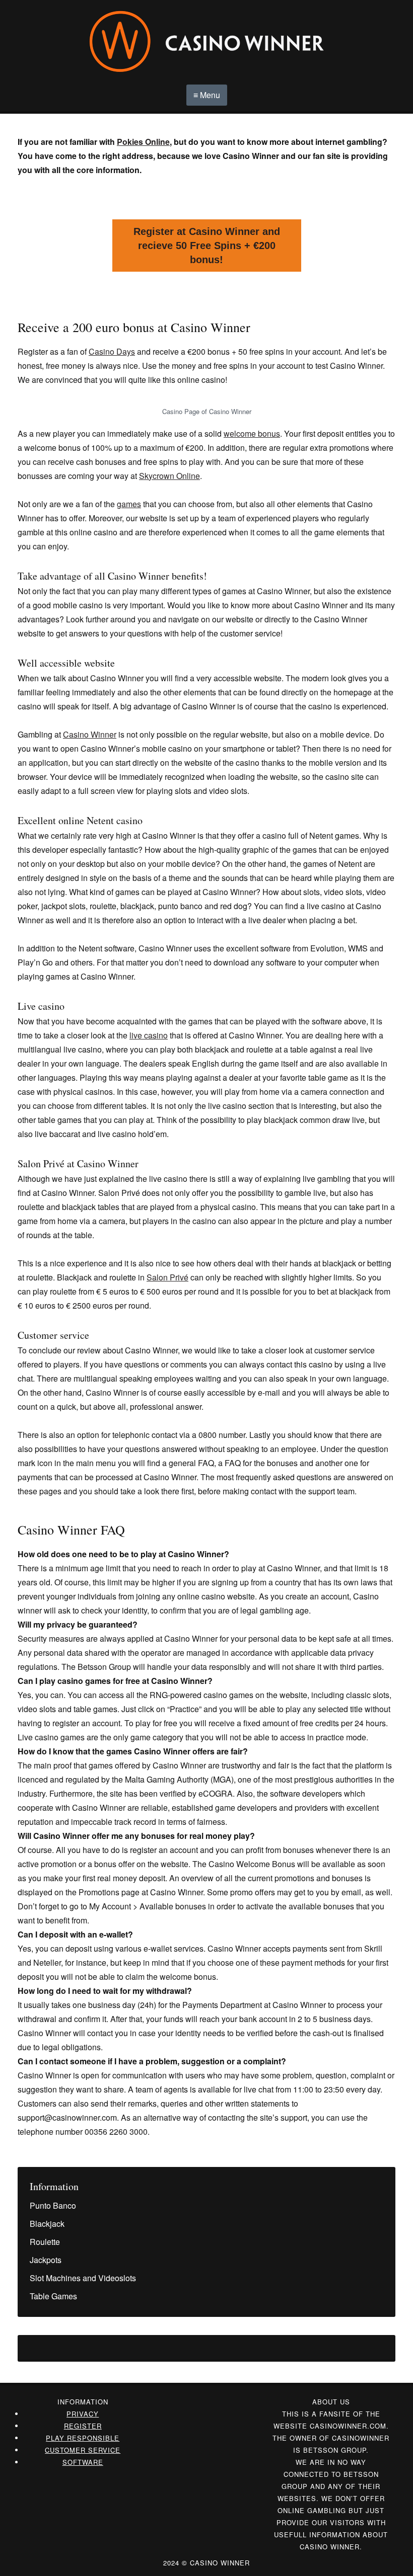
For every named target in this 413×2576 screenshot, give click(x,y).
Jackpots (46, 2260)
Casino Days (112, 351)
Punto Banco (53, 2205)
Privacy (83, 2414)
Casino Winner (90, 734)
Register (83, 2426)
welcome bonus (252, 433)
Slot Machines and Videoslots (83, 2278)
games (129, 504)
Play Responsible (83, 2438)
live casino (149, 1035)
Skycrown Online (169, 476)
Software (83, 2462)
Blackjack (47, 2224)
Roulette (45, 2242)
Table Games (53, 2296)
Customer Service (83, 2450)
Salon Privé (167, 1277)
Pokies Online (143, 142)
